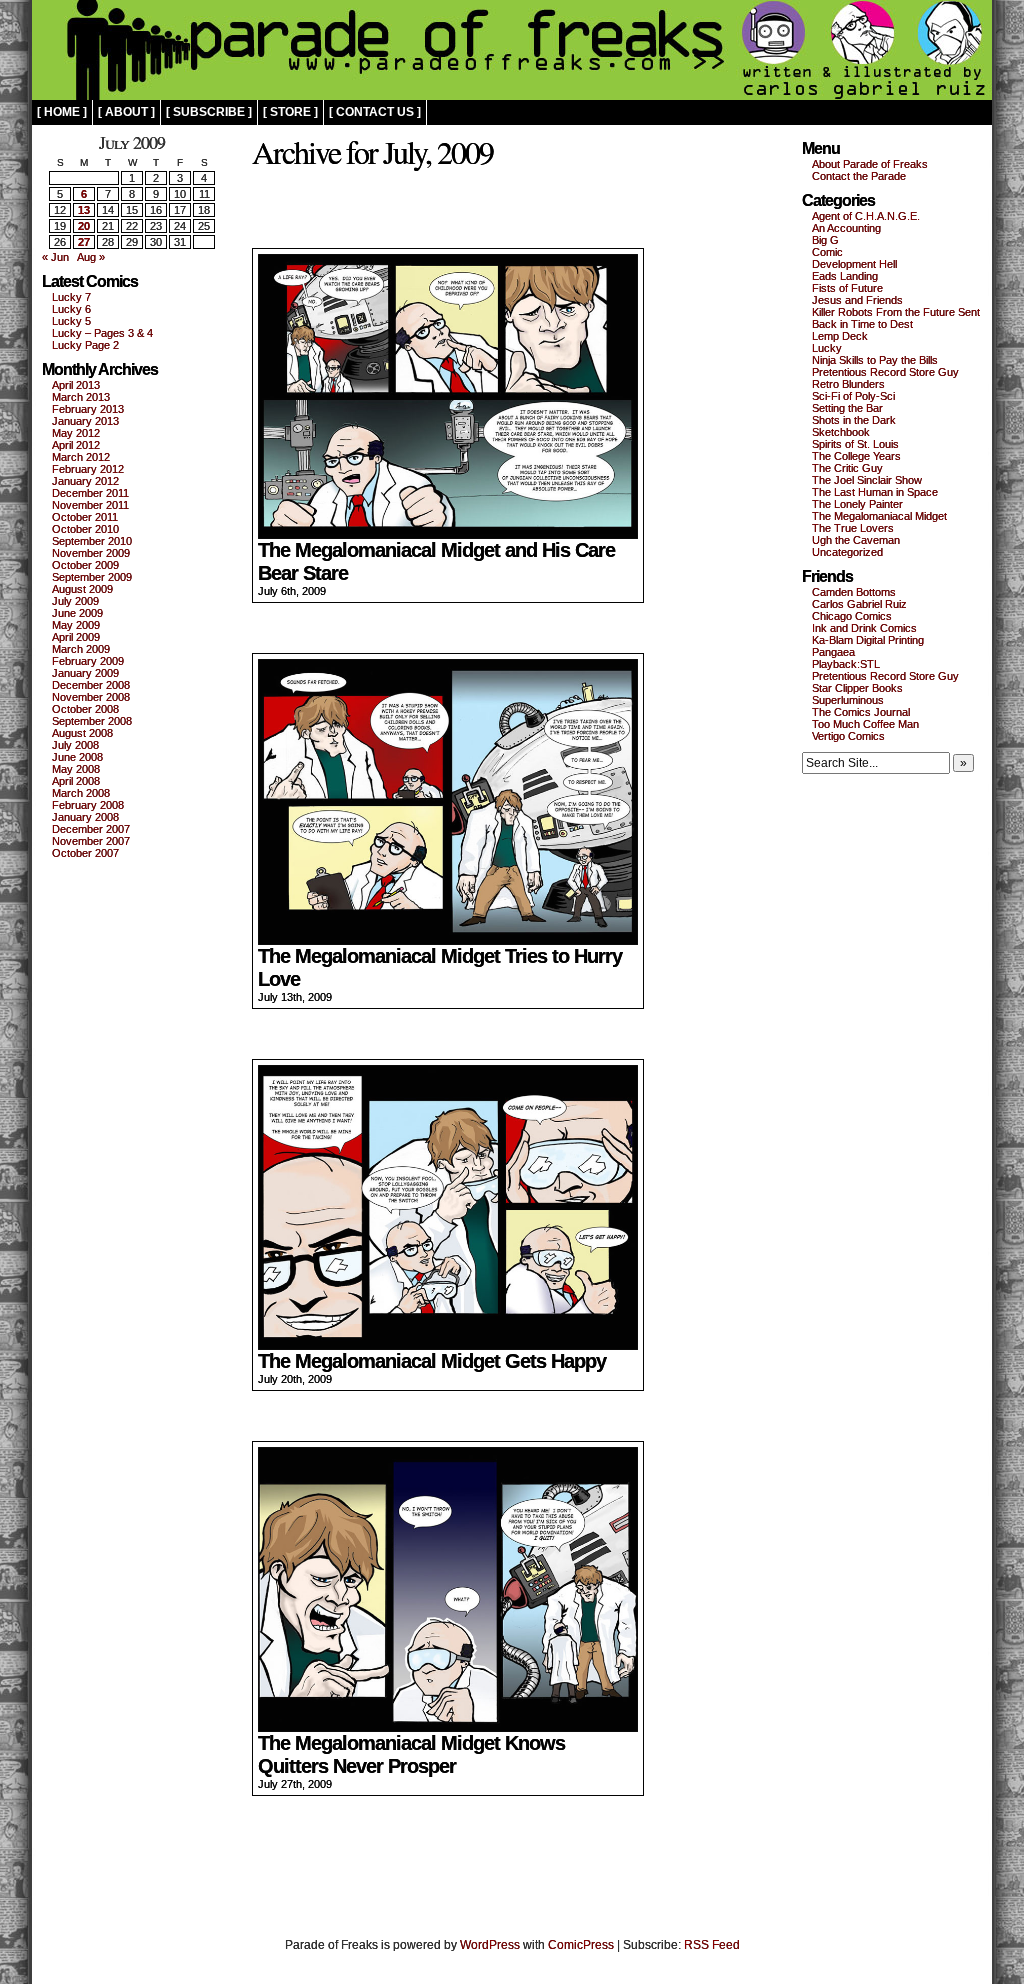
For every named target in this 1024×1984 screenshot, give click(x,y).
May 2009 (76, 625)
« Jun (55, 257)
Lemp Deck (840, 336)
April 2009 (76, 637)
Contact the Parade (859, 176)
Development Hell (854, 264)
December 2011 (90, 493)
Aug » (91, 257)
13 (84, 210)
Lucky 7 (71, 297)
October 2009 (85, 565)
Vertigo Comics (848, 736)
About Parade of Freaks (870, 164)
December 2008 (91, 685)
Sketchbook (841, 432)
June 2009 (77, 613)
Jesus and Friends (857, 300)
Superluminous (848, 700)
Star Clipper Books (857, 688)
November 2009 (91, 553)
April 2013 (76, 385)
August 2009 (82, 589)
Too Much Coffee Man (865, 724)
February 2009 (88, 661)
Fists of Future (847, 288)
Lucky (827, 348)
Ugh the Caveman (856, 540)
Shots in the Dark (854, 420)
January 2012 (85, 481)
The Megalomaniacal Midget (879, 516)
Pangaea (833, 652)
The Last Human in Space (875, 492)
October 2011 (85, 517)
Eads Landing (845, 276)
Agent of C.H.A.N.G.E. (866, 216)
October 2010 (85, 529)
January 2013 (85, 421)
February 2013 (88, 409)
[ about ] (126, 112)
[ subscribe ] (209, 112)
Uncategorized (847, 552)
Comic (827, 252)
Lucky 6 (71, 309)
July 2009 (75, 601)
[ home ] (62, 112)
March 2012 (81, 457)
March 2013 (81, 397)
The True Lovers (853, 528)
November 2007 (91, 841)
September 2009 (92, 577)
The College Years (856, 456)
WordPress (490, 1945)
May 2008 (76, 769)
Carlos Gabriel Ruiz (859, 604)
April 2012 (76, 445)
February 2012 (88, 469)
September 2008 (92, 721)
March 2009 (81, 649)
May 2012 (76, 433)
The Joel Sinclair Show (867, 480)
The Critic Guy (847, 468)
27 (84, 242)
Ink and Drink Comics (864, 628)
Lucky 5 (71, 321)
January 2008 (85, 817)
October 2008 (85, 709)
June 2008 (77, 757)
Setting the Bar (847, 408)
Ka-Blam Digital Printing (868, 640)
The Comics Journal (861, 712)
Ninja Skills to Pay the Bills (875, 360)
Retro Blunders (848, 384)
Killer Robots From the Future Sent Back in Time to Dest (896, 318)
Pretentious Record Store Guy (885, 372)
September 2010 (92, 541)
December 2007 (91, 829)
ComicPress (581, 1945)
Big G (825, 240)
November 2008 (91, 697)
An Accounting (846, 228)
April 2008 (76, 781)
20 (84, 226)
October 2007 (85, 853)
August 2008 (82, 733)
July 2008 (75, 745)
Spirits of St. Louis (855, 444)
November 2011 (90, 505)
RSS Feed (712, 1945)
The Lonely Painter (857, 504)
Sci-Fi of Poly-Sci (853, 396)
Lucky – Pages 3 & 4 (102, 333)
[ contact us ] (375, 112)
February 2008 (88, 805)
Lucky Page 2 (85, 345)
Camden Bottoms (854, 592)
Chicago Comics (852, 616)
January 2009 (85, 673)
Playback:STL (846, 664)
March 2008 (81, 793)
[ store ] (290, 112)
